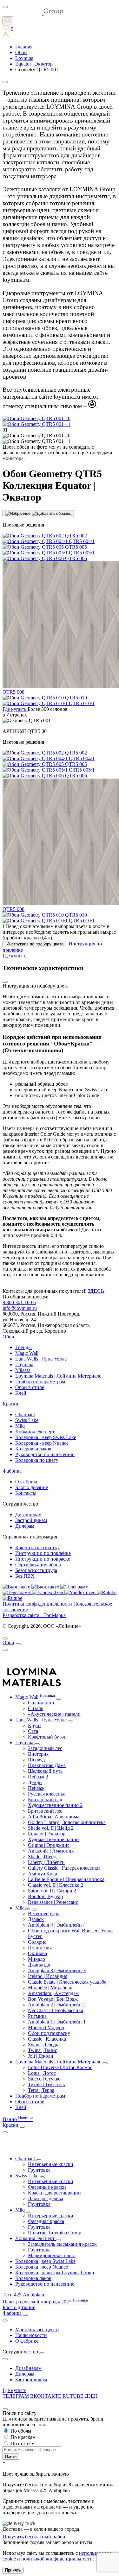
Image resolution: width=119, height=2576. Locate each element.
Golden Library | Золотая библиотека (67, 1822)
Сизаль (36, 1708)
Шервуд (36, 1760)
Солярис (37, 1942)
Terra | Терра (41, 2090)
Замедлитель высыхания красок (62, 2244)
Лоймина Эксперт (35, 1432)
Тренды (23, 1347)
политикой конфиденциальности (57, 2559)
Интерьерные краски (51, 2164)
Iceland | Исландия (48, 1976)
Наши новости (31, 2335)
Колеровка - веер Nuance (42, 1443)
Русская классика (47, 1794)
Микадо (36, 1959)
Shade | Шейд (42, 1856)
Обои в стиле (30, 1387)
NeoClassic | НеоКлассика (56, 2010)
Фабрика (12, 1471)
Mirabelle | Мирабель (50, 1988)
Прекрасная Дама (47, 1765)
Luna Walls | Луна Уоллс (41, 1359)
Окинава (37, 1953)
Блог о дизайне (32, 1487)
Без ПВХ (25, 1576)
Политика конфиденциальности (37, 1604)
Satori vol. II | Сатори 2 (52, 1891)
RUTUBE (74, 2396)
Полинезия (40, 1948)
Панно (18, 2119)
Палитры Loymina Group (55, 2233)
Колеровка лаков (33, 1449)
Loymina (24, 1364)
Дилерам (25, 1526)
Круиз (35, 1725)
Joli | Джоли (41, 2056)
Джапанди (39, 1965)
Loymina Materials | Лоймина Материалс (58, 1376)
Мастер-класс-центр (37, 2330)
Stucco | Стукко (44, 2079)
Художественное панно (53, 1839)
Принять (13, 2570)
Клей (21, 1393)
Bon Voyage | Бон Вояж (53, 1999)
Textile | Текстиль (46, 2084)
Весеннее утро (44, 1913)
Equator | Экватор (47, 1834)
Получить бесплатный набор (34, 2537)
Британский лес (45, 1811)
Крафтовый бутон (47, 1737)
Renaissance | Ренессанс (53, 1902)
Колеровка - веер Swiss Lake (46, 1437)
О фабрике (27, 1482)
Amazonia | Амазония (51, 1851)
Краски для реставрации (54, 2193)
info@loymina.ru (20, 1308)
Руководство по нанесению (45, 1454)
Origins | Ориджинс (49, 1845)
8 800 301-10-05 (19, 1302)
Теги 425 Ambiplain (23, 2295)
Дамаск (36, 1919)
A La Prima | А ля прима (54, 1817)
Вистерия (38, 1754)
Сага (33, 1731)
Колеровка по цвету (37, 1460)
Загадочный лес (45, 1748)
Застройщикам (31, 1520)
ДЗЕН (91, 2396)
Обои (8, 1337)
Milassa (23, 1370)
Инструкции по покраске (43, 1559)
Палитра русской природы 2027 (45, 2302)
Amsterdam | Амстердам (53, 1993)
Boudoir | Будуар (45, 1896)
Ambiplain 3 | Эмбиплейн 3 (57, 1970)
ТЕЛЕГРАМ (16, 2396)
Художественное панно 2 (55, 1805)
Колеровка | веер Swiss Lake (45, 2261)
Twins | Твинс (43, 2050)
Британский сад (45, 1799)
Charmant (25, 1414)
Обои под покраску (49, 2033)
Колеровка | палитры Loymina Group (55, 2273)
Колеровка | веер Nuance (42, 2267)
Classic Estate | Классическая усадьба (67, 1982)
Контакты (26, 1493)
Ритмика (37, 2016)
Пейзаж (36, 1788)
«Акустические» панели (54, 1714)
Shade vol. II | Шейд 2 (51, 1828)
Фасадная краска (46, 2221)
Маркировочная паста (52, 2255)
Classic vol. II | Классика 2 (56, 1885)
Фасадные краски (47, 2187)
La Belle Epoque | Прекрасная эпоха (66, 1879)
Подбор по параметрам (40, 1382)
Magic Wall (27, 1353)
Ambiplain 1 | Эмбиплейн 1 (57, 2022)
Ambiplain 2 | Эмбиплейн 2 (57, 2005)
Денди (35, 1782)
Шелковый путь (45, 1771)
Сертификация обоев (38, 1565)
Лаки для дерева (46, 2198)
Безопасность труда (36, 1570)
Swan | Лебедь (43, 2045)
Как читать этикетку (37, 1547)
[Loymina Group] (33, 13)
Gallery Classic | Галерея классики (64, 1868)
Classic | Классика (47, 2039)
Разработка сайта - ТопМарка (34, 1615)
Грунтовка (39, 2170)
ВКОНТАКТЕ (46, 2396)
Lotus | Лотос (42, 2073)
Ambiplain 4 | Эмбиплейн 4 (57, 1925)
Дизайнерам (28, 1515)
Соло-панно (41, 1703)
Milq (20, 1426)
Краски (10, 1404)
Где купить (14, 2390)
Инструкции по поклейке (43, 1553)
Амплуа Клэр (43, 1874)
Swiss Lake (27, 1420)
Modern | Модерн (46, 2027)
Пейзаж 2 (38, 1777)
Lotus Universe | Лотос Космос (60, 2067)
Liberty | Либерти (46, 1862)
